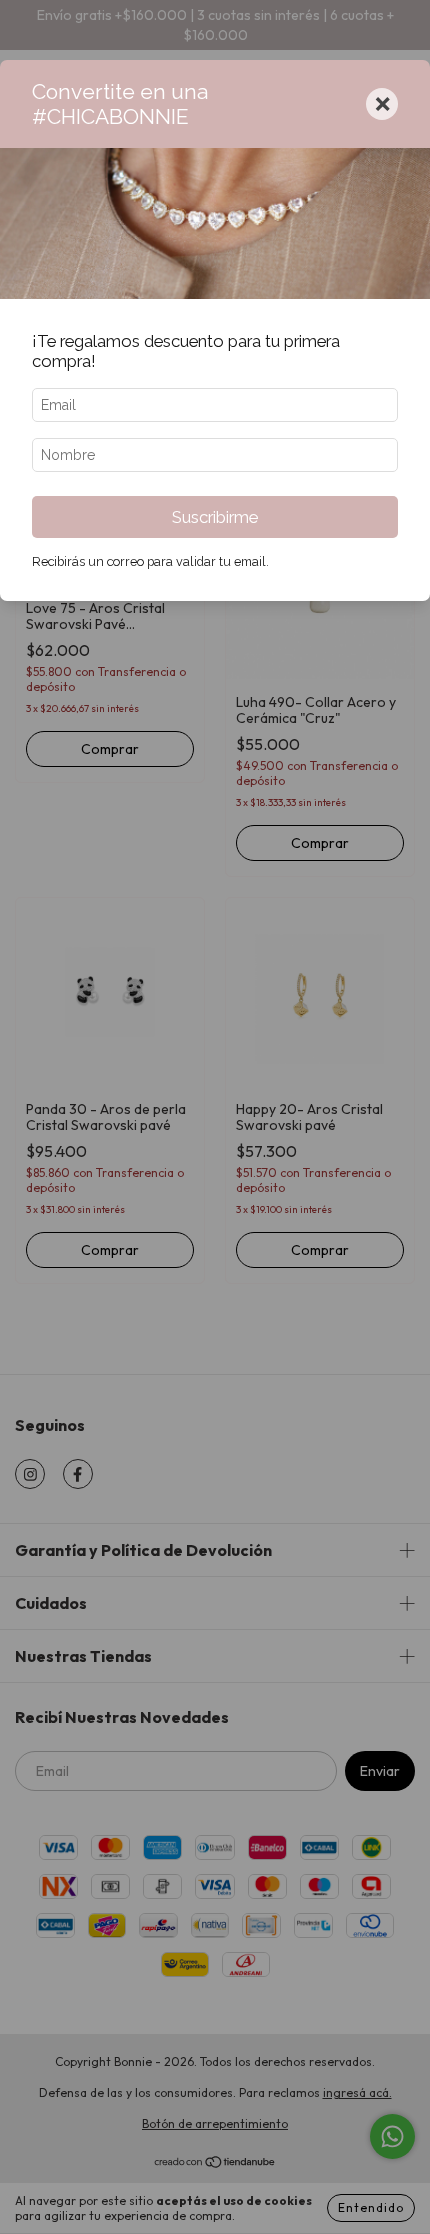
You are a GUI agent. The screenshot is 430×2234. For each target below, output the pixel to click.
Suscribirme (215, 517)
